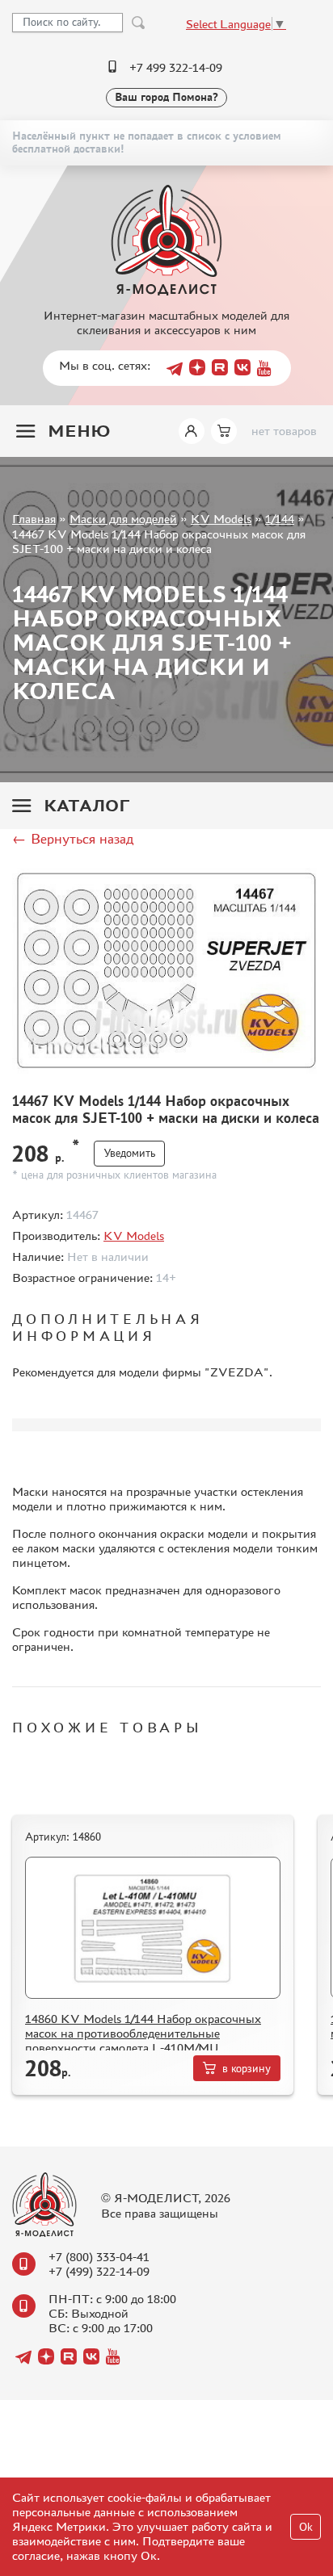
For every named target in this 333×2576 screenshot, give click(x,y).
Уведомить (129, 1153)
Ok (306, 2527)
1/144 (280, 519)
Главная (34, 519)
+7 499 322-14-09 (176, 67)
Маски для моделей (123, 519)
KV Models (221, 519)
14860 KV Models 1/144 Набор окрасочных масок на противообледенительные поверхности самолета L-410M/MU (143, 2033)
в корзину (247, 2069)
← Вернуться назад (73, 839)
